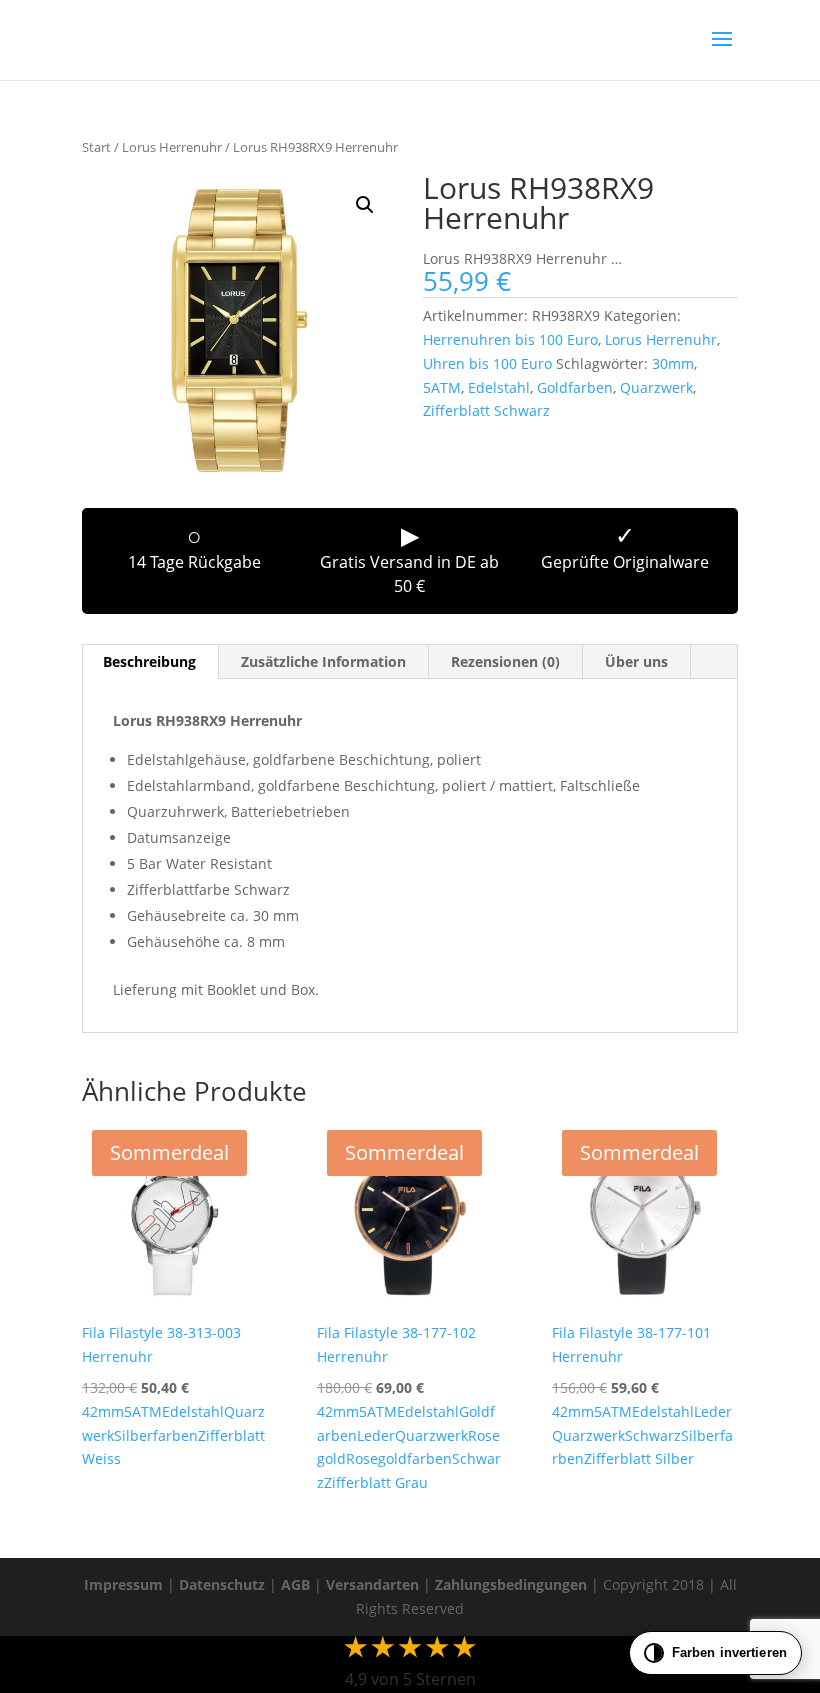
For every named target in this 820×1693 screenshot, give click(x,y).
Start (96, 147)
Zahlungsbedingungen (511, 1584)
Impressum (123, 1584)
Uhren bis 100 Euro (487, 363)
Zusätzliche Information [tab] (323, 661)
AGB (295, 1584)
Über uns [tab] (636, 661)
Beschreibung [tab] (149, 661)
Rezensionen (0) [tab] (505, 661)
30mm (673, 363)
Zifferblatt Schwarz (486, 410)
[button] (365, 205)
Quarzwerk (656, 387)
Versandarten (372, 1584)
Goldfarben (575, 387)
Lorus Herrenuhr (172, 147)
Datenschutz (222, 1584)
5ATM (442, 387)
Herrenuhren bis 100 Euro (510, 339)
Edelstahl (499, 387)
